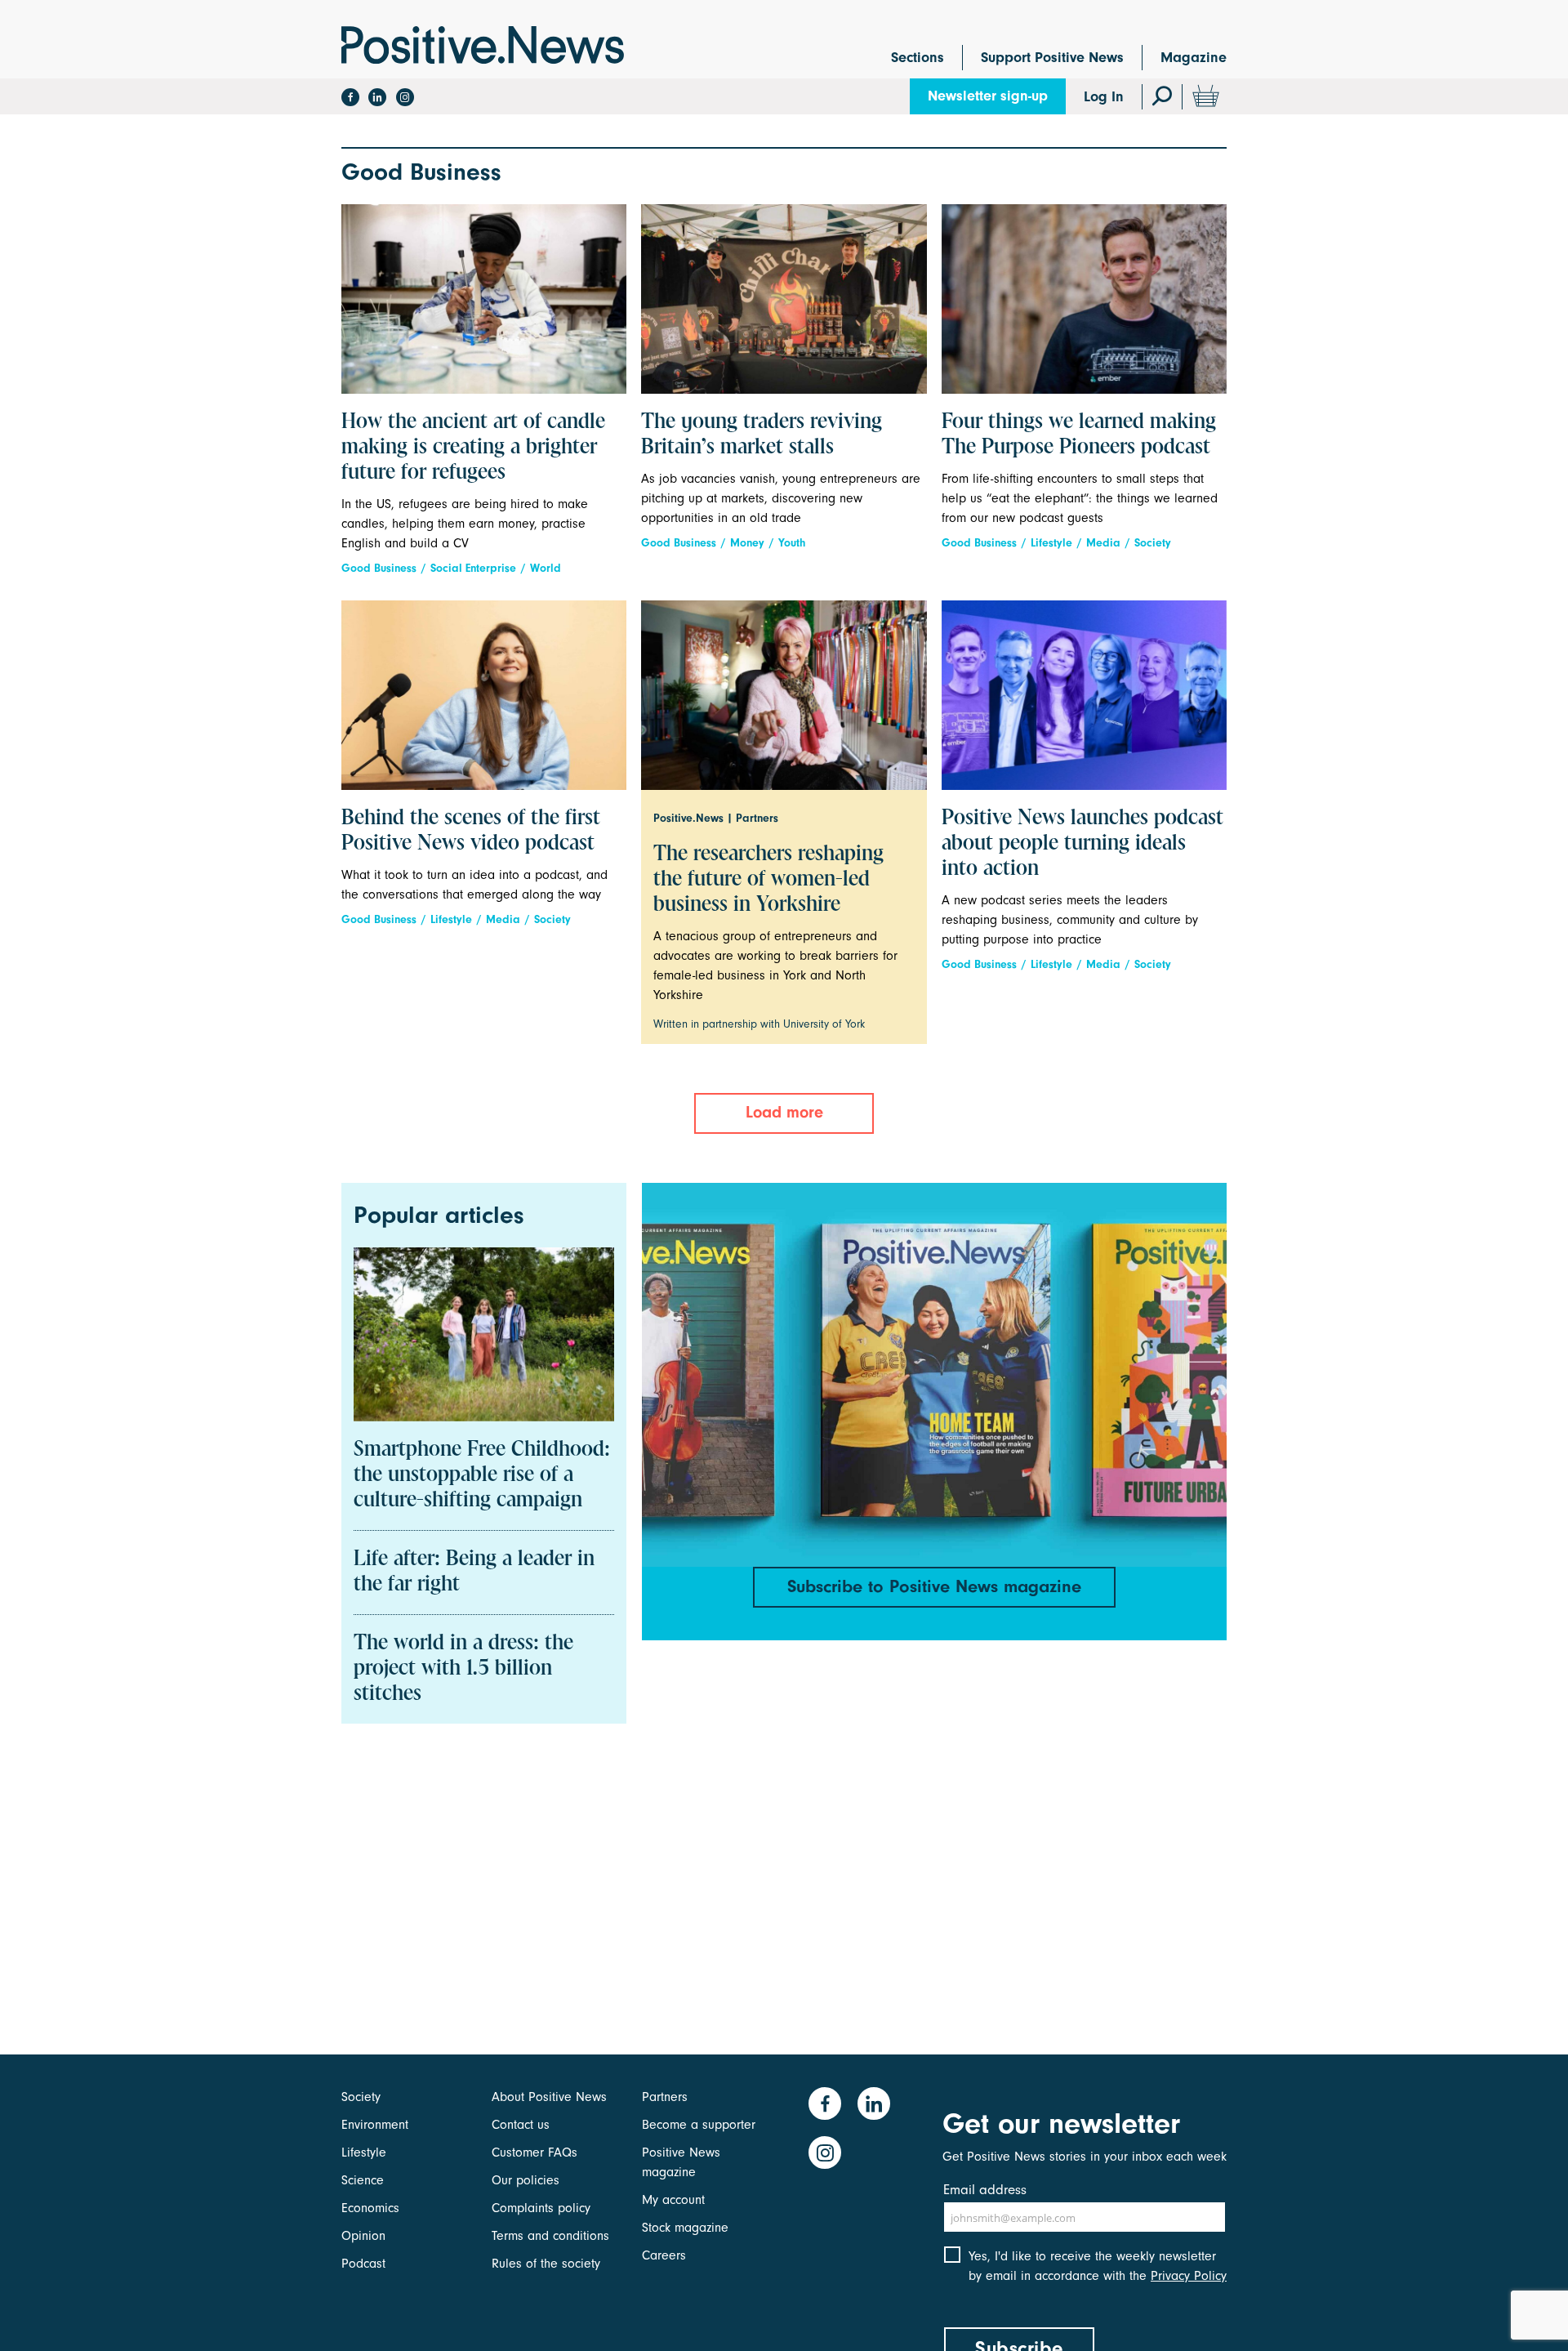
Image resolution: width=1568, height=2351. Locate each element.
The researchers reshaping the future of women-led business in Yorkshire (768, 880)
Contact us (521, 2125)
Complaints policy (541, 2208)
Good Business (379, 568)
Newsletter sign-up (988, 96)
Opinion (363, 2236)
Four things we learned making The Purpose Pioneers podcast (1079, 435)
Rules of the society (546, 2264)
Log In (1104, 97)
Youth (792, 543)
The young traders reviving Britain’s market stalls (762, 435)
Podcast (363, 2264)
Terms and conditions (550, 2236)
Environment (375, 2125)
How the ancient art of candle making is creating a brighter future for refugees (473, 448)
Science (363, 2180)
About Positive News (549, 2097)
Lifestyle (1051, 543)
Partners (665, 2097)
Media (1103, 543)
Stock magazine (685, 2228)
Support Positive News (1052, 58)
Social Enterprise (473, 568)
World (546, 568)
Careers (664, 2255)
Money (747, 543)
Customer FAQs (535, 2152)
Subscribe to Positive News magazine (934, 1586)
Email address (985, 2190)
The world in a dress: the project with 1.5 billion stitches (463, 1669)
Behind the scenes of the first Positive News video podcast (471, 831)
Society (1153, 543)
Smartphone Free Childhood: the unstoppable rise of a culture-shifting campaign (482, 1475)
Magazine (1194, 58)
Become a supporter (699, 2125)
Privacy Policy (1189, 2276)
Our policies (526, 2180)
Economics (370, 2208)
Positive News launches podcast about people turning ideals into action (1082, 844)
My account (673, 2200)
